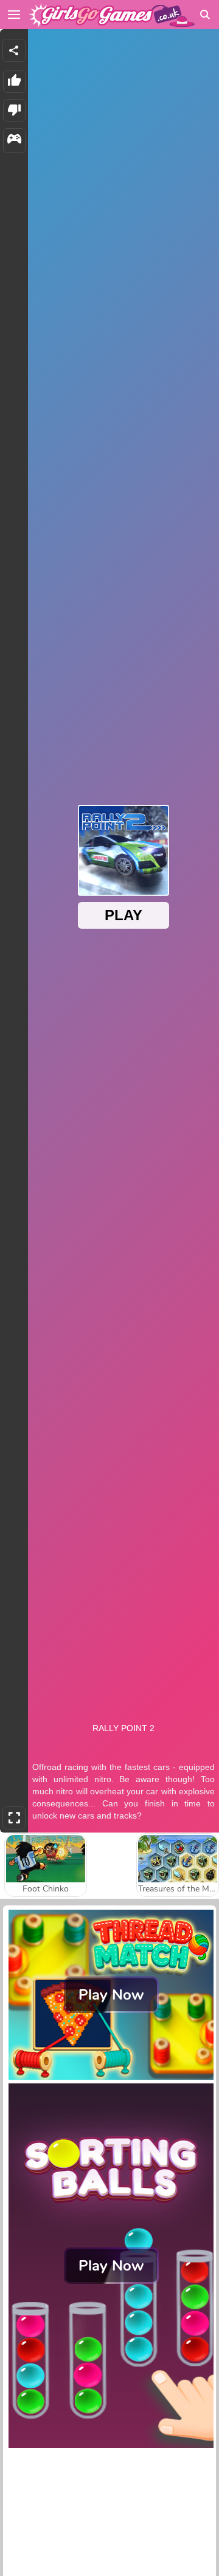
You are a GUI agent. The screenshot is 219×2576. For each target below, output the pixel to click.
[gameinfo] (14, 141)
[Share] (14, 50)
